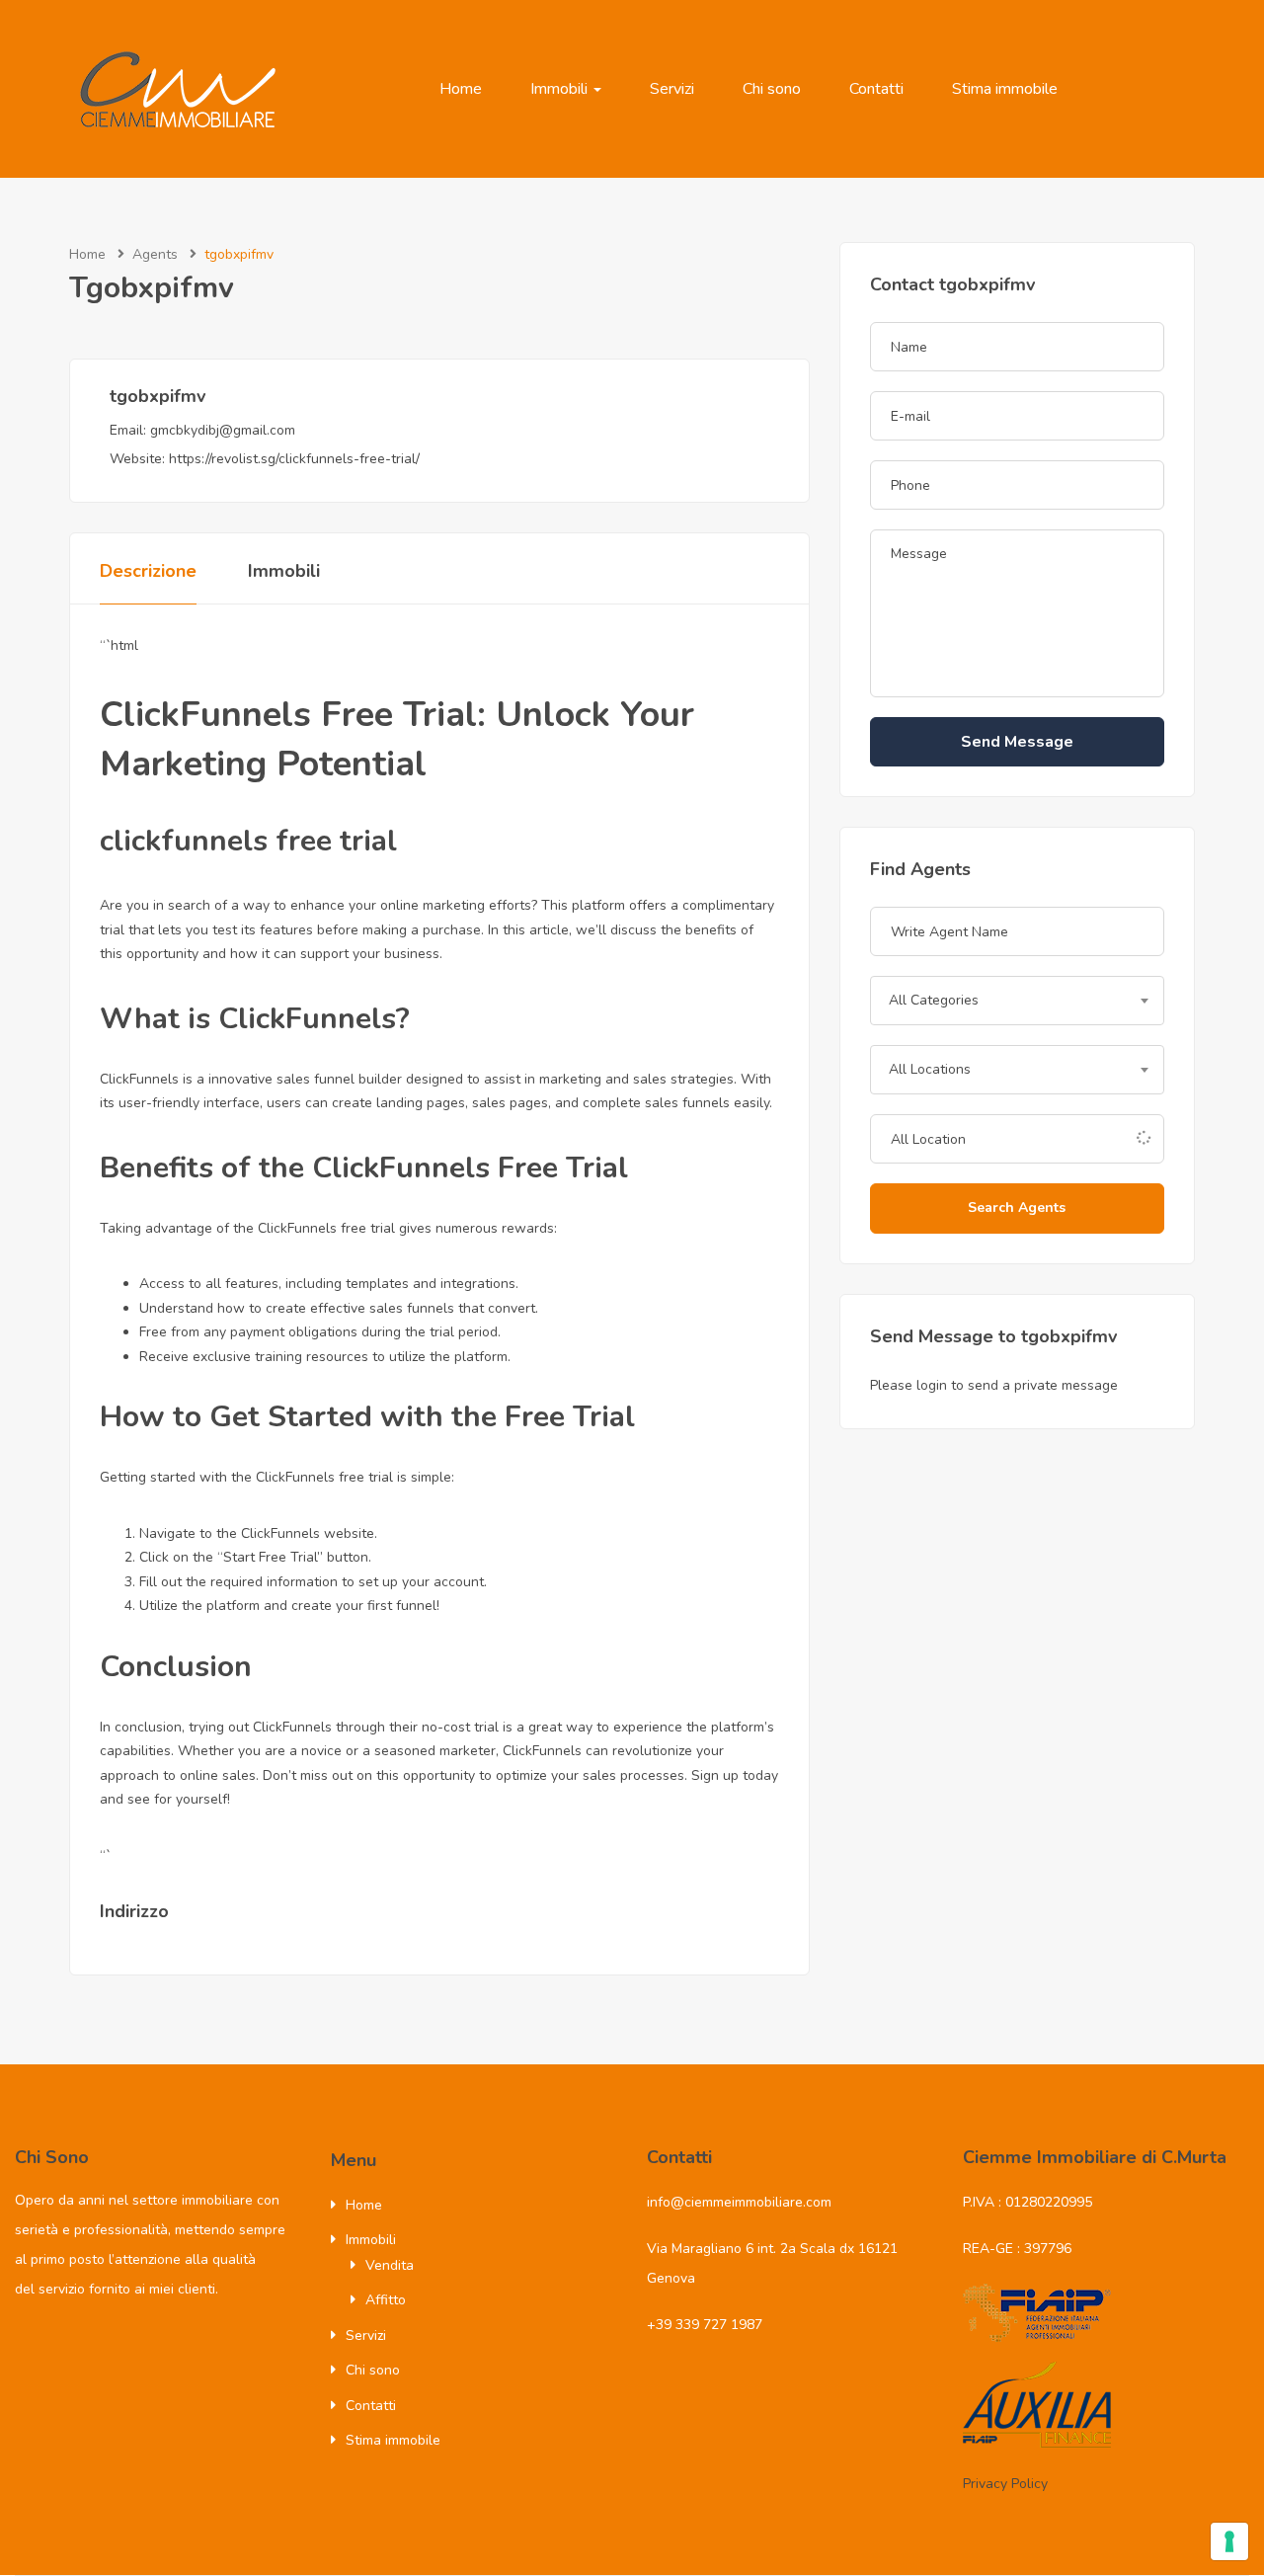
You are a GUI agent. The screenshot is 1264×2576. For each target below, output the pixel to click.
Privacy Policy (1005, 2484)
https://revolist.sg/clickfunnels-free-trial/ (294, 459)
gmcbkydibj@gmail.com (223, 430)
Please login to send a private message (994, 1385)
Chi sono (772, 89)
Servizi (672, 89)
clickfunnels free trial (248, 841)
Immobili (561, 89)
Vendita (390, 2265)
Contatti (876, 89)
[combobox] (1017, 1001)
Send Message (1017, 742)
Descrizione (148, 571)
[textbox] (1017, 1001)
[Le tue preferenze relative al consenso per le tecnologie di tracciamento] (1229, 2541)
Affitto (386, 2300)
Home (461, 89)
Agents (155, 254)
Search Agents (1017, 1207)
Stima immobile (1005, 89)
